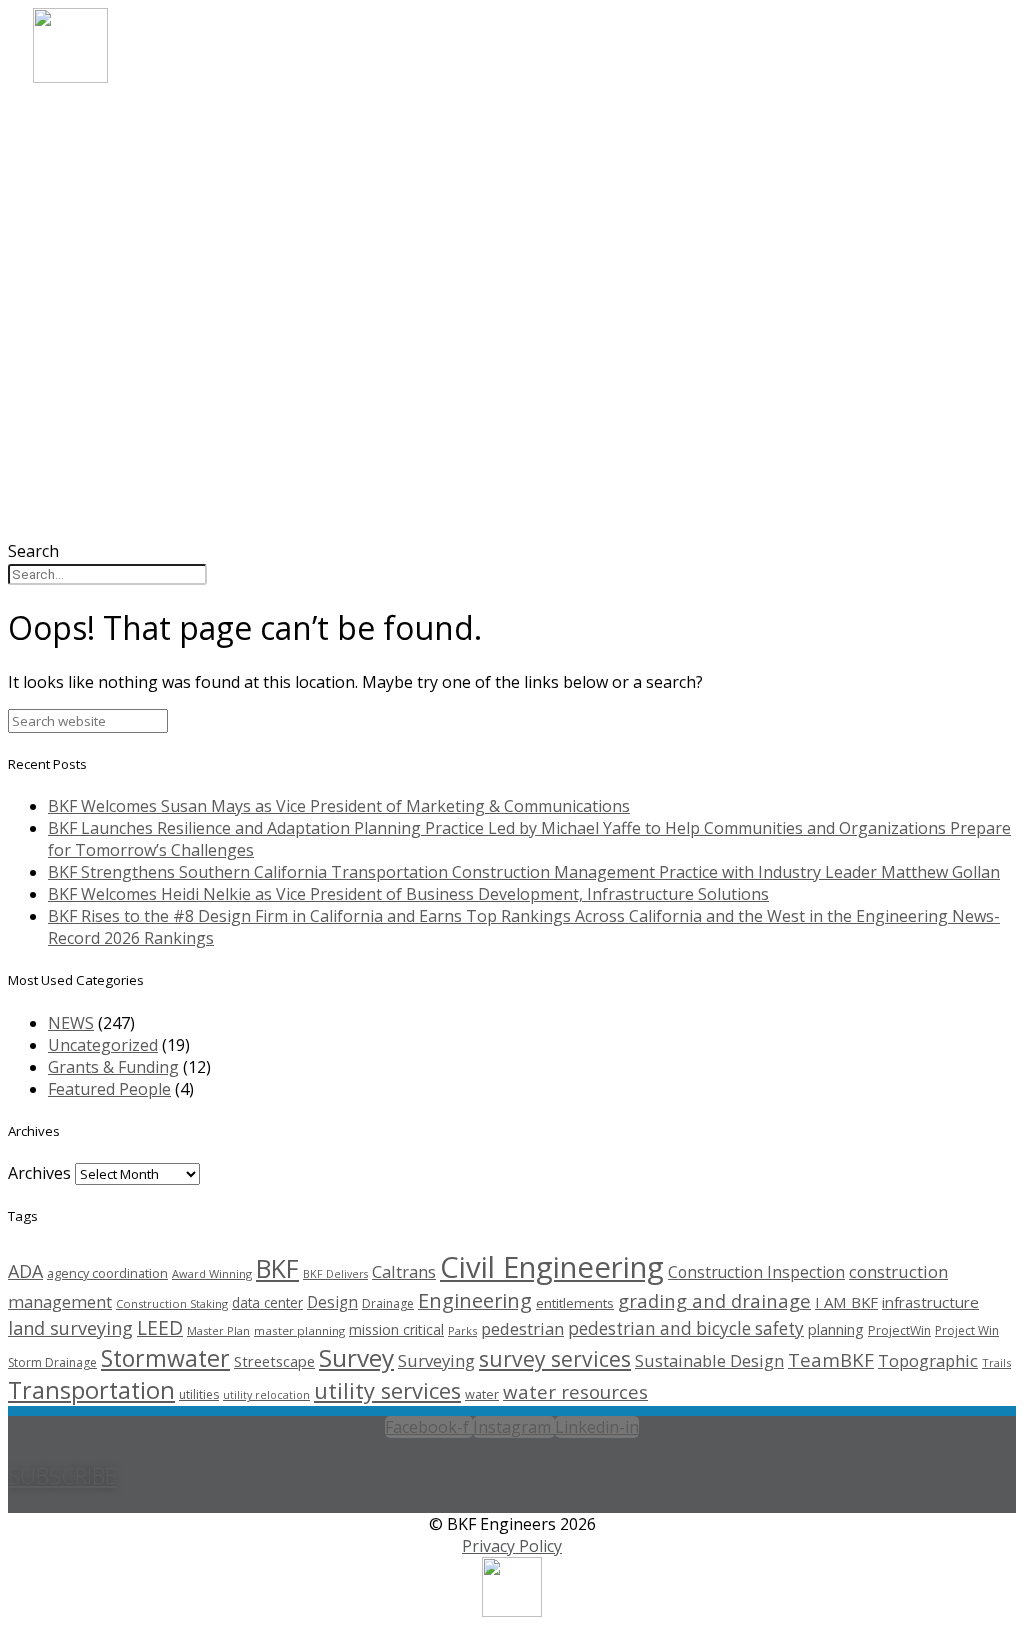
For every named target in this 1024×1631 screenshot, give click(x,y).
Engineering (475, 1300)
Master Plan (218, 1330)
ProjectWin (899, 1330)
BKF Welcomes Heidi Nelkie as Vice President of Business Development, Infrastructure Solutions (408, 894)
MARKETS (103, 144)
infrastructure (930, 1302)
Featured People (109, 1089)
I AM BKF (846, 1302)
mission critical (396, 1329)
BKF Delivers (335, 1274)
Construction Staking (172, 1303)
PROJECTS (104, 198)
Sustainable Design (709, 1360)
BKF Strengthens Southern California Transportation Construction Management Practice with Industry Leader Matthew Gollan (524, 872)
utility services (387, 1390)
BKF (277, 1268)
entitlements (575, 1303)
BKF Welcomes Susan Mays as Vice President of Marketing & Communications (339, 806)
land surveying (70, 1328)
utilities (199, 1394)
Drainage (388, 1303)
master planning (299, 1330)
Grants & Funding (113, 1067)
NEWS (85, 252)
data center (267, 1302)
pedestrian (522, 1328)
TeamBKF (831, 1359)
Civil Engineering (552, 1267)
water (482, 1394)
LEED (160, 1327)
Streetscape (274, 1361)
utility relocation (266, 1395)
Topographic (928, 1360)
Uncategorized (103, 1045)
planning (836, 1329)
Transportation (91, 1390)
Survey (356, 1357)
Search (33, 551)
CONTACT (104, 279)
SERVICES (101, 171)
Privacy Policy (512, 1546)
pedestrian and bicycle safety (686, 1328)
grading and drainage (714, 1300)
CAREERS (99, 225)
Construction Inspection (756, 1272)
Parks (462, 1330)
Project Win (967, 1330)
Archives (39, 1173)
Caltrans (404, 1271)
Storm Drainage (52, 1362)
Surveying (436, 1360)
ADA (25, 1271)
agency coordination (107, 1273)
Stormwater (165, 1358)
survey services (555, 1358)
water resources (575, 1391)
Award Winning (212, 1273)
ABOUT (92, 117)
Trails (996, 1362)
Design (332, 1302)
